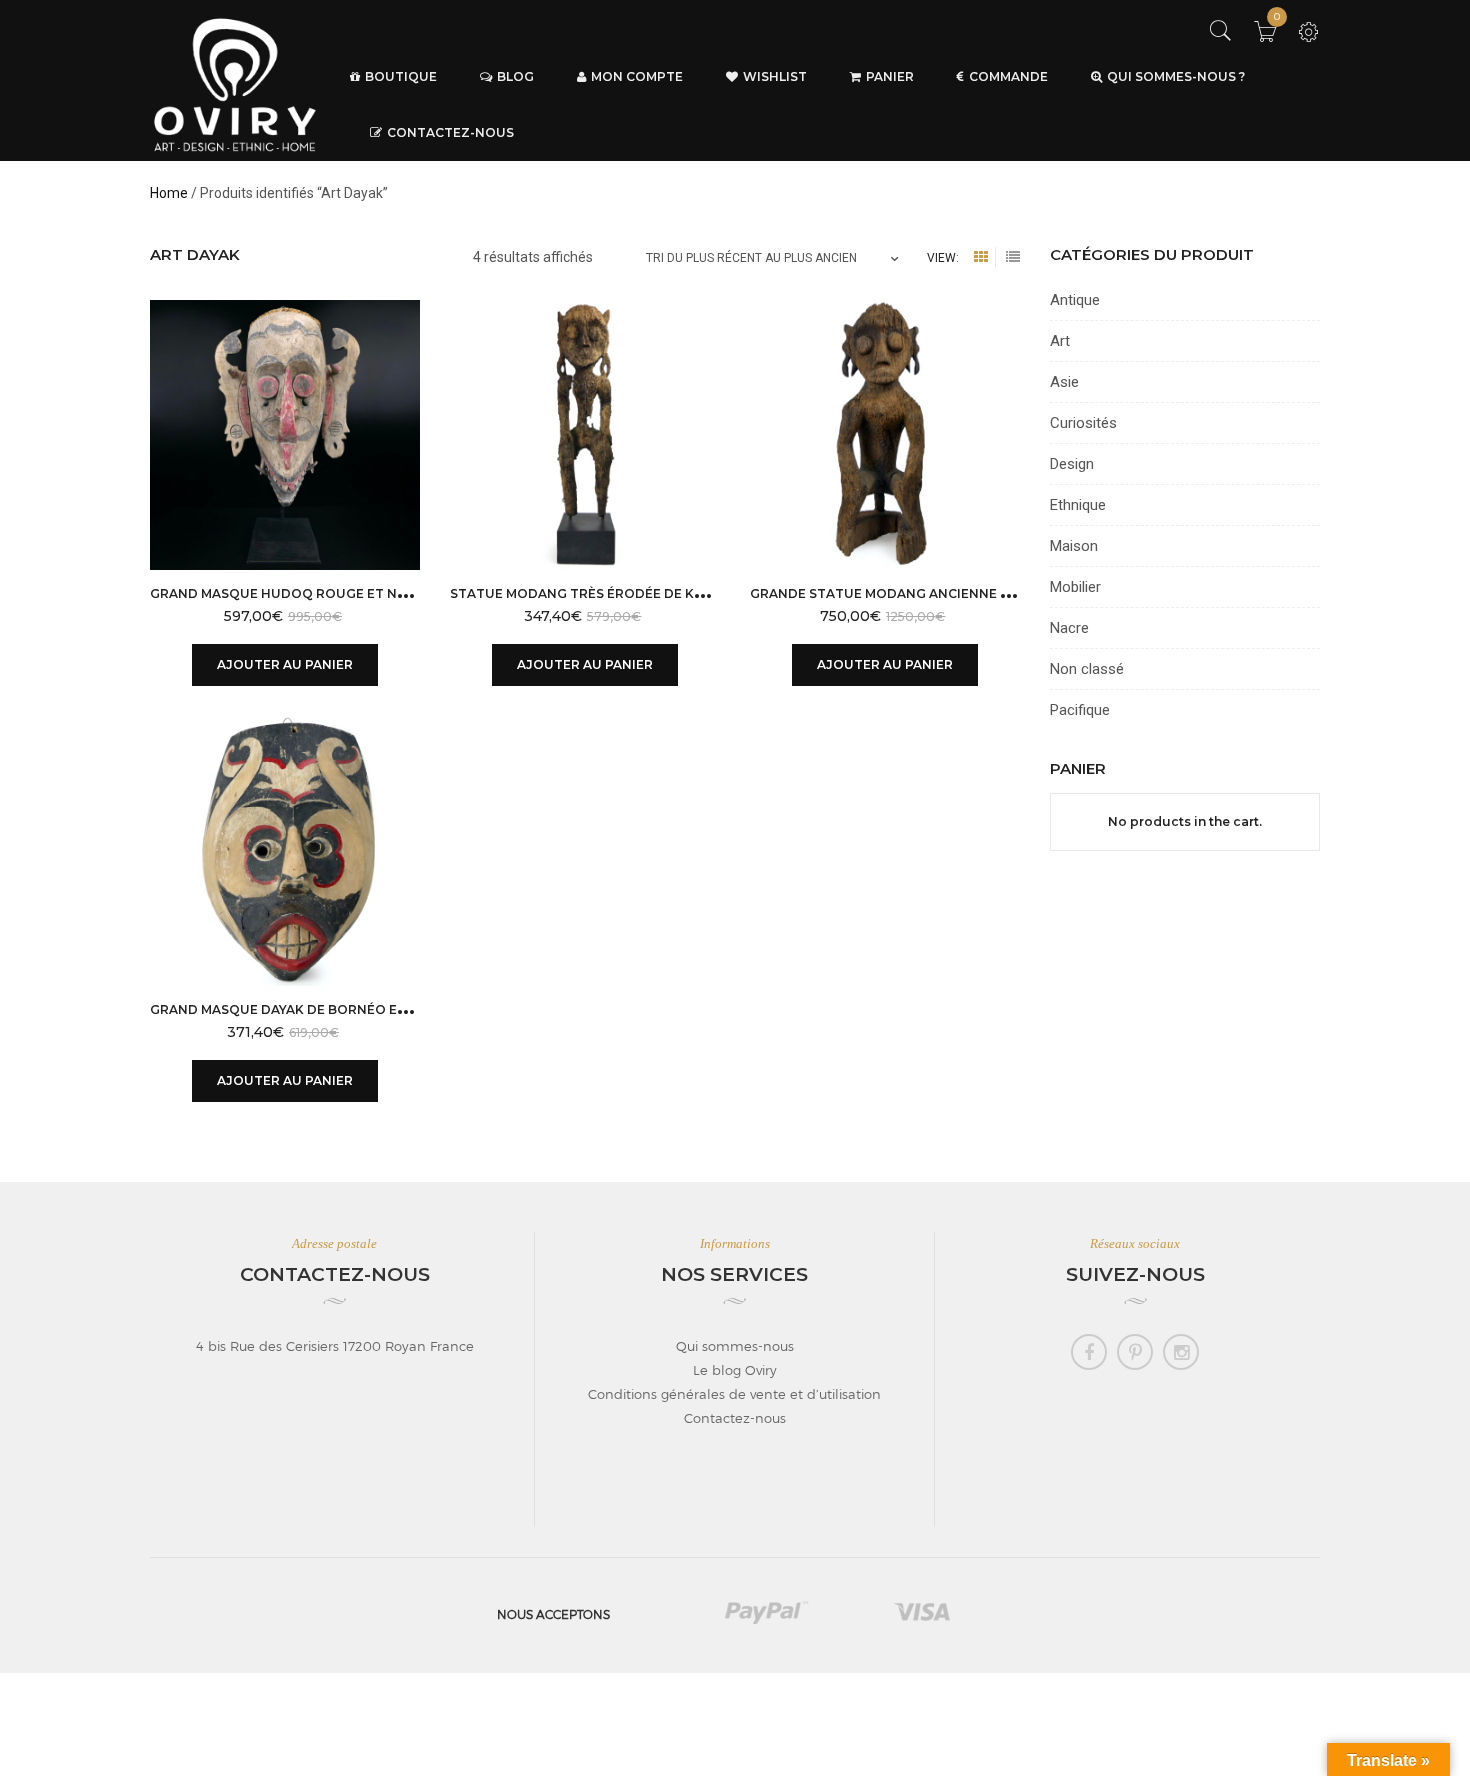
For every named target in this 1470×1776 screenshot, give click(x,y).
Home (169, 193)
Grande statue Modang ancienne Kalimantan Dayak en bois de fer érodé (1018, 593)
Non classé (1087, 669)
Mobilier (1075, 587)
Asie (1064, 382)
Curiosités (1083, 423)
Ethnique (1078, 505)
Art (1060, 341)
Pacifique (1080, 710)
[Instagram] (1181, 1352)
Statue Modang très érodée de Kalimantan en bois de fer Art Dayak (701, 593)
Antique (1075, 300)
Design (1072, 464)
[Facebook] (1089, 1352)
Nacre (1069, 628)
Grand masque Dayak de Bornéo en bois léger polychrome (366, 1009)
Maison (1074, 546)
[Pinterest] (1135, 1352)
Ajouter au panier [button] (285, 664)
